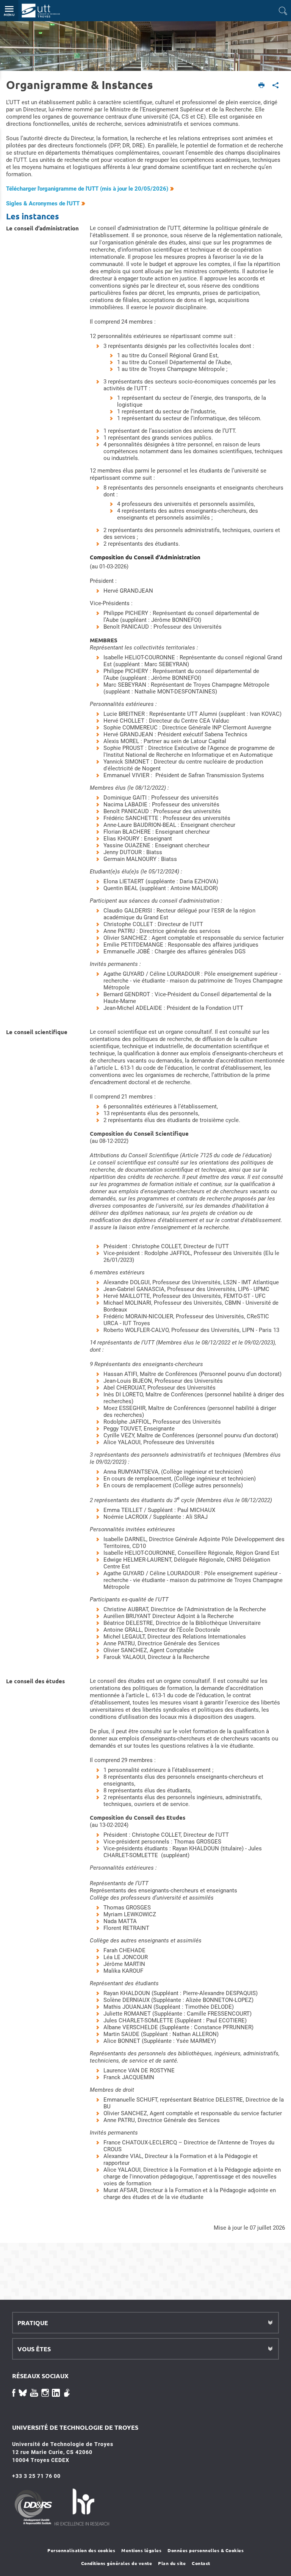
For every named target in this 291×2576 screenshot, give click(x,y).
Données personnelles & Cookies (206, 2550)
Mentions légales (141, 2550)
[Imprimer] (262, 86)
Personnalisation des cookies (81, 2550)
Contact (201, 2563)
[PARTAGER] (276, 86)
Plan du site (172, 2563)
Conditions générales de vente (117, 2563)
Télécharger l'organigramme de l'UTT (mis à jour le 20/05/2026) (87, 189)
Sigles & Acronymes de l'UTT (43, 203)
